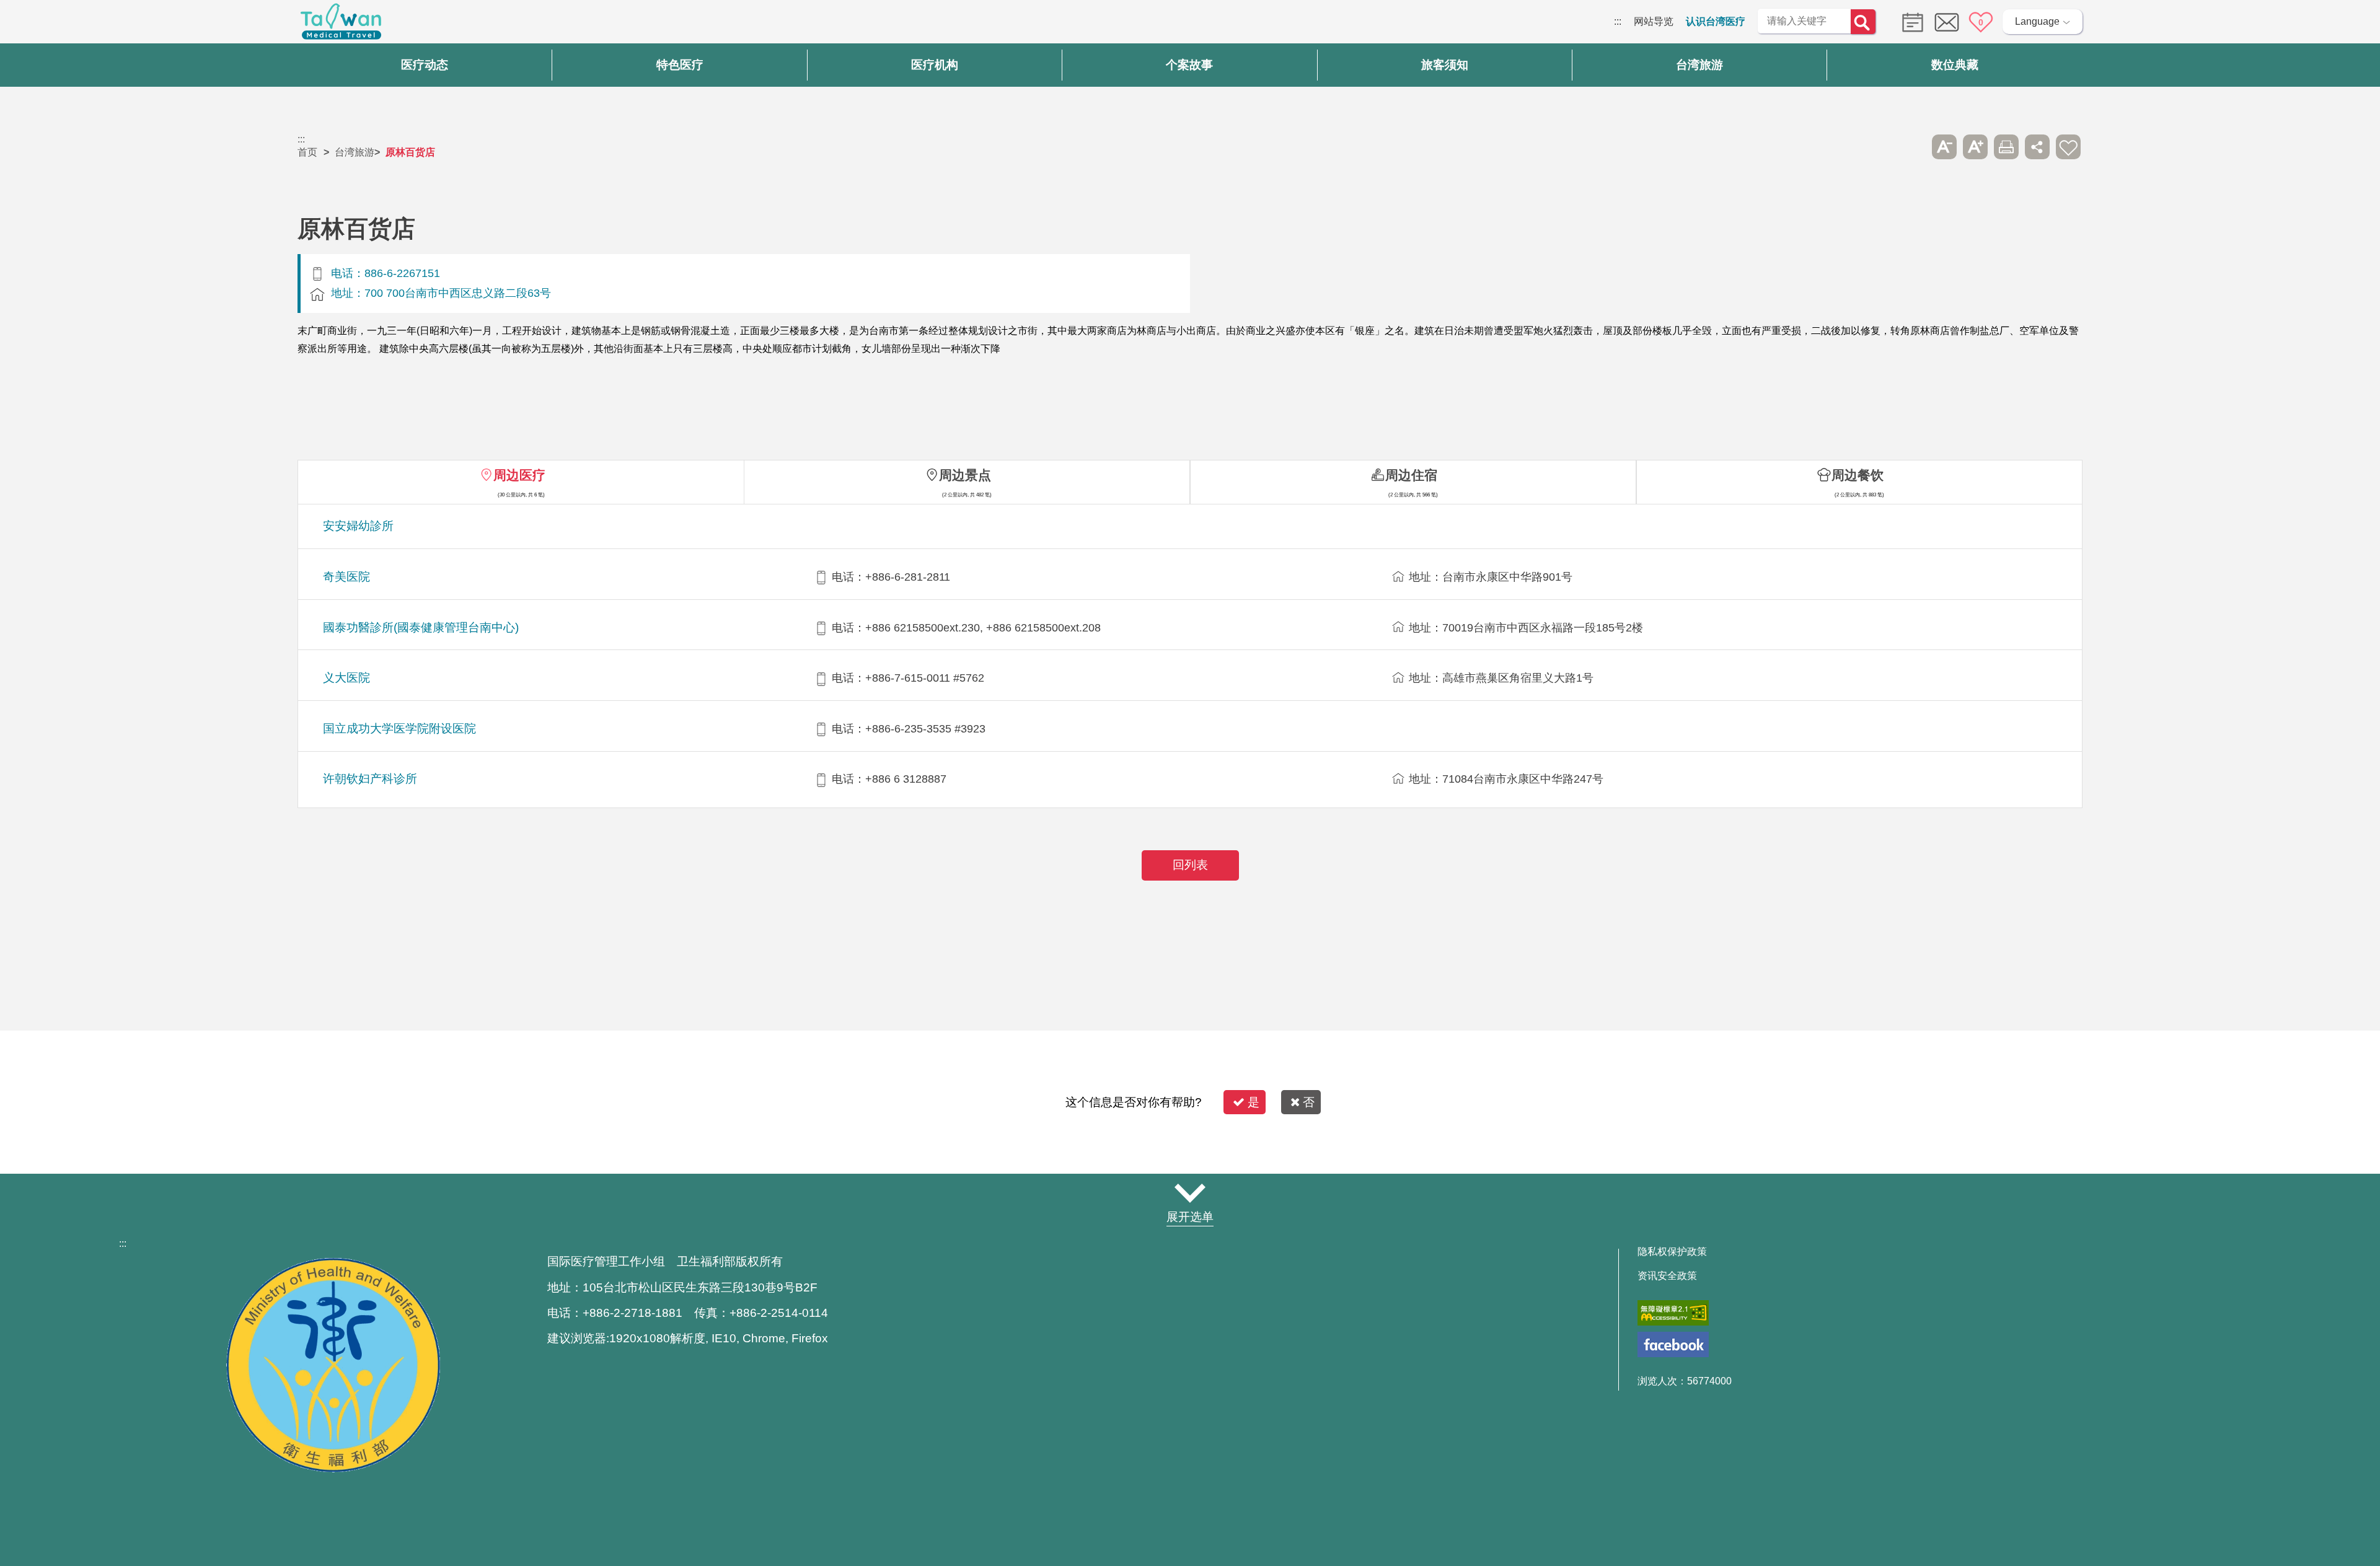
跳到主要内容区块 (40, 21)
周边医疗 (519, 475)
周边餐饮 (1858, 475)
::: (1618, 21)
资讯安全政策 (1667, 1276)
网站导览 (1654, 21)
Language (2037, 21)
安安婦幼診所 (358, 526)
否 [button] (1309, 1102)
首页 (307, 152)
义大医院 (346, 678)
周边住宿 (1411, 475)
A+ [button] (1975, 147)
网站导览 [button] (1190, 1193)
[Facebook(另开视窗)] (1673, 1344)
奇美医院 (346, 577)
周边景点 (965, 475)
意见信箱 (1947, 22)
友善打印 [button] (2006, 147)
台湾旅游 (355, 152)
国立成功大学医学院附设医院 (399, 728)
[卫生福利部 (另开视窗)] (333, 1469)
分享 (2037, 147)
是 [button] (1254, 1102)
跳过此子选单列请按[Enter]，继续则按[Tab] (1913, 147)
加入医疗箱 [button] (2068, 147)
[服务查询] (1910, 21)
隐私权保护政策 (1672, 1252)
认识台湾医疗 (1716, 21)
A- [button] (1944, 147)
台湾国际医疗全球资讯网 (341, 25)
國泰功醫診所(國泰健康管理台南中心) (421, 627)
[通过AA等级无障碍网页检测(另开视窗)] (1673, 1313)
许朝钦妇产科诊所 (370, 779)
